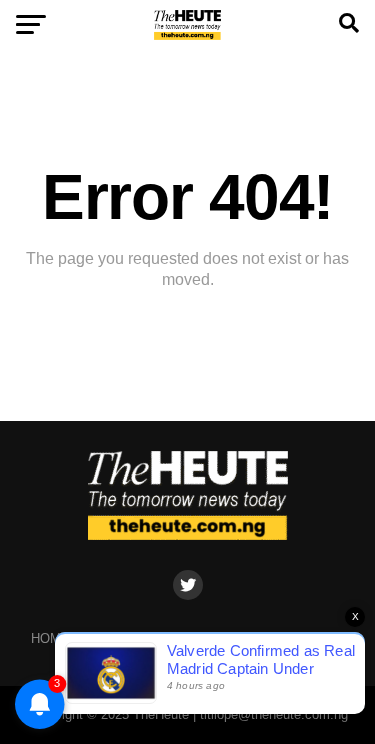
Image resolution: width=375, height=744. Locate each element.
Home (50, 638)
